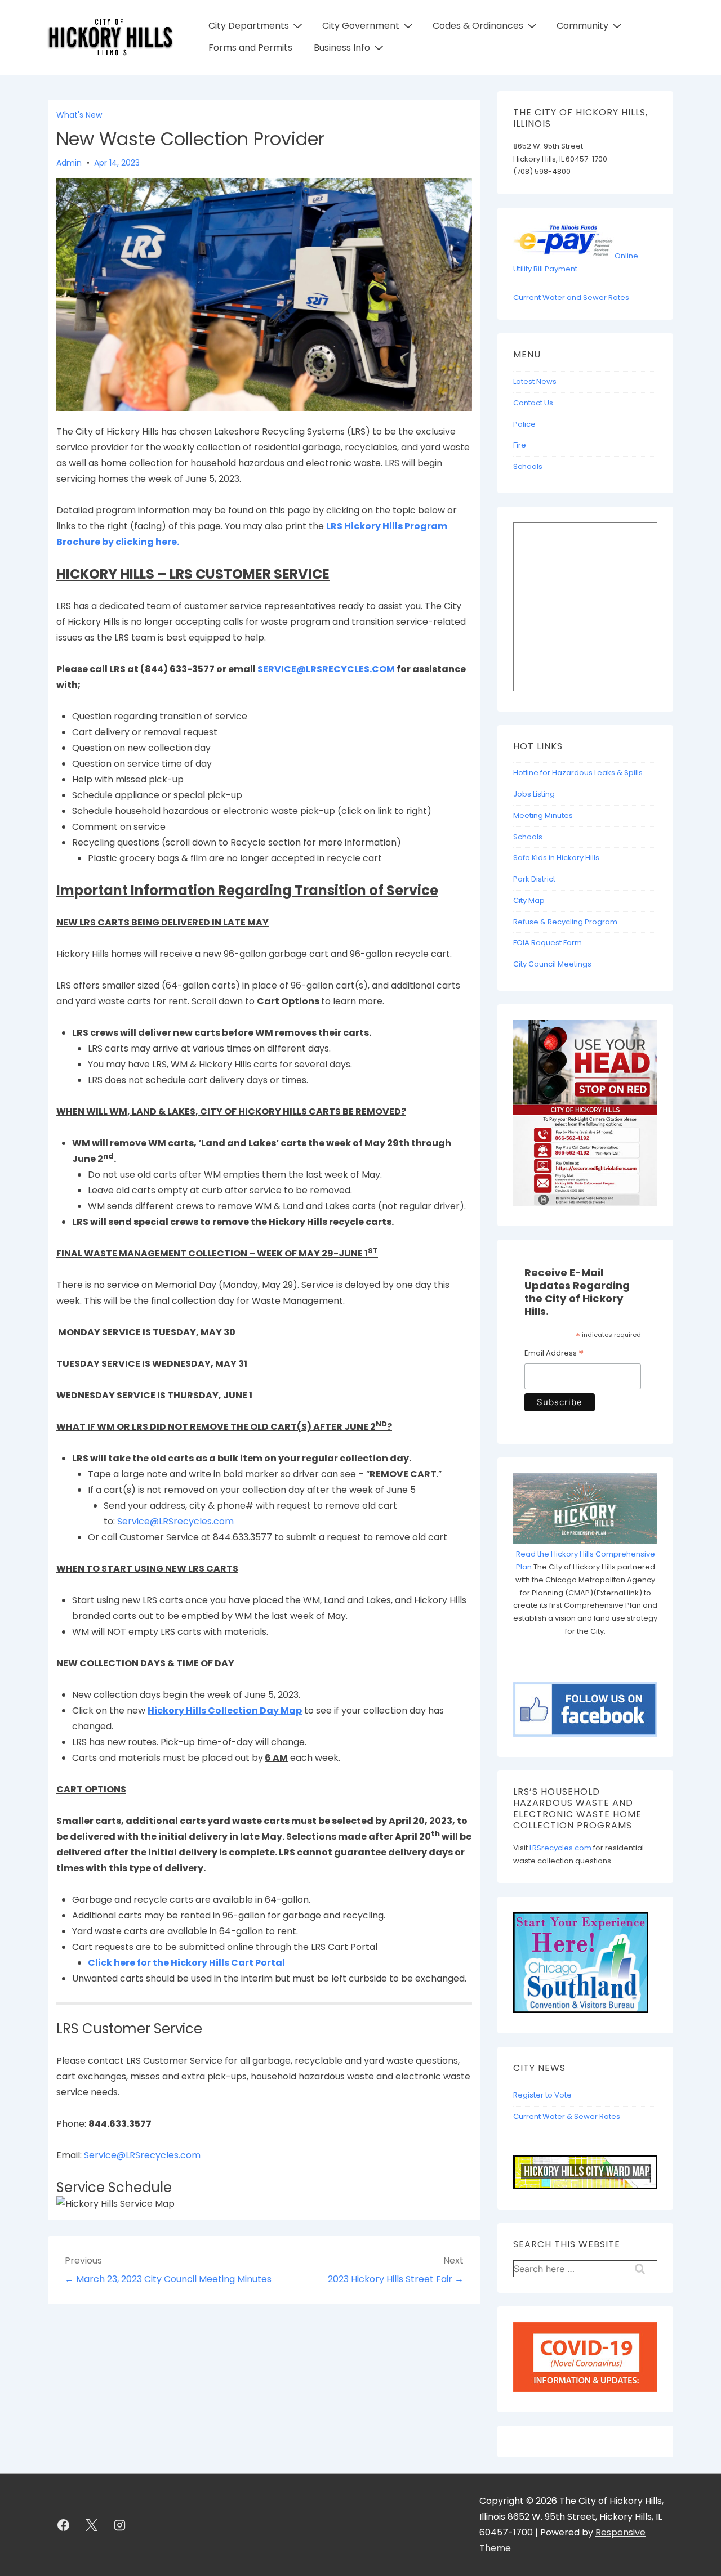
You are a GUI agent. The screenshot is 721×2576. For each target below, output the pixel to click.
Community (582, 26)
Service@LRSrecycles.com (175, 1521)
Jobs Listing (534, 794)
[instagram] (120, 2525)
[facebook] (64, 2525)
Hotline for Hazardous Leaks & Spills (578, 773)
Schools (528, 466)
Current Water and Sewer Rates (571, 298)
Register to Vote (542, 2095)
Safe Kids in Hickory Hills (556, 858)
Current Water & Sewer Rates (567, 2116)
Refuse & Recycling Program (565, 922)
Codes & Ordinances (478, 26)
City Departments (249, 26)
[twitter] (92, 2525)
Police (524, 424)
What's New (79, 115)
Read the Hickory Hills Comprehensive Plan (586, 1560)
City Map (529, 900)
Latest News (535, 381)
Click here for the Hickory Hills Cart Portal (186, 1963)
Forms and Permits (250, 48)
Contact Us (533, 403)
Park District (534, 879)
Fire (520, 445)
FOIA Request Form (548, 943)
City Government (361, 26)
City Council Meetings (552, 964)
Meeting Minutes (543, 815)
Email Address (554, 1354)
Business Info (342, 48)
